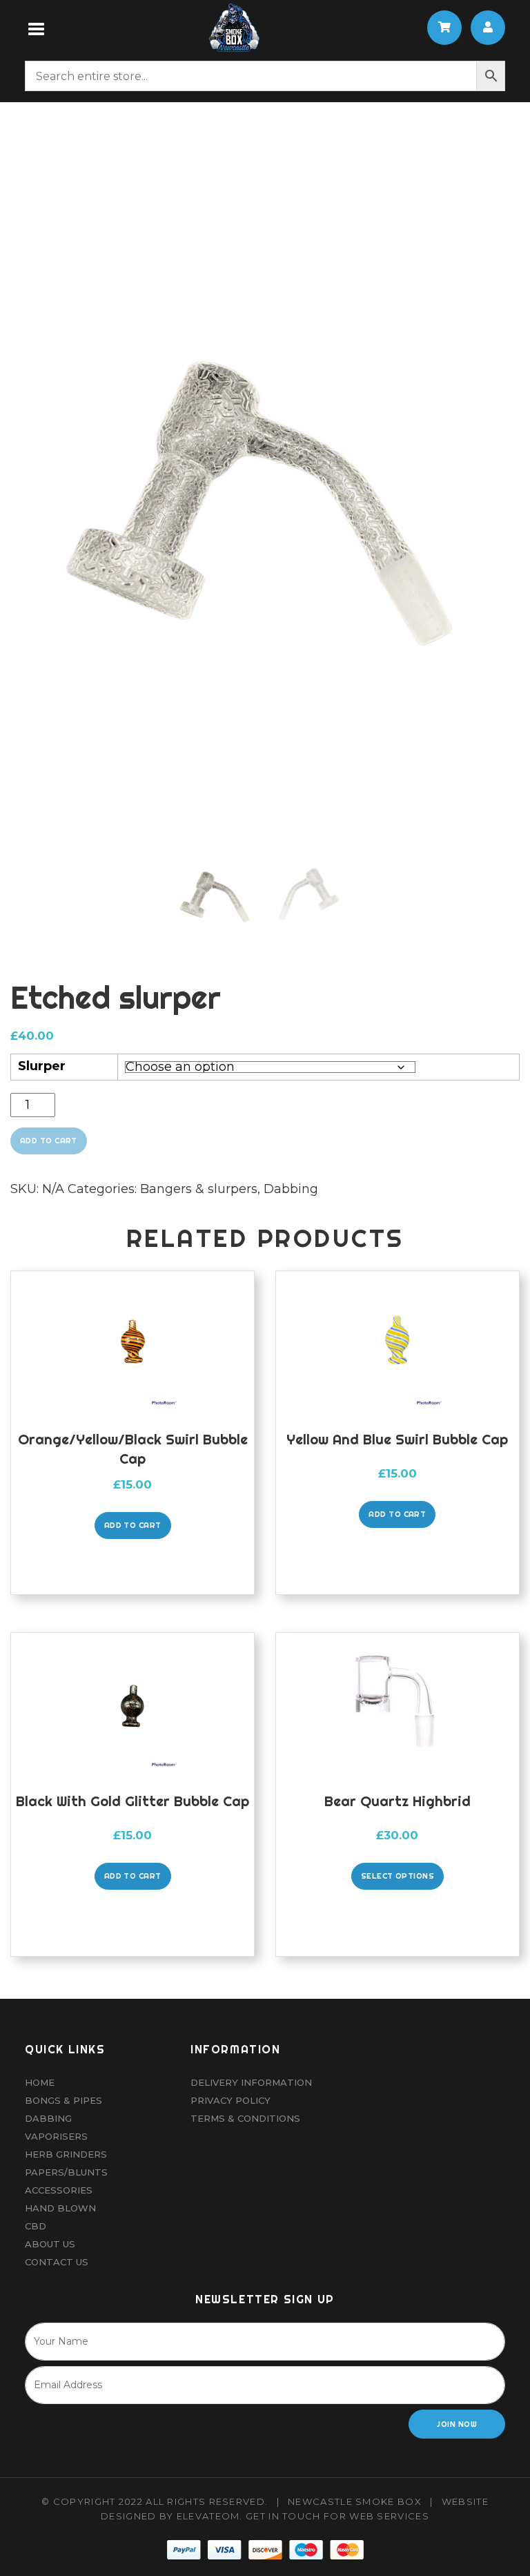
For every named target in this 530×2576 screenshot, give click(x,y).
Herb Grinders (66, 2154)
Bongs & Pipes (63, 2100)
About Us (50, 2244)
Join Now (457, 2424)
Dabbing (291, 1189)
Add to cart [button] (133, 1525)
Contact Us (57, 2262)
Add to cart (49, 1141)
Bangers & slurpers (199, 1189)
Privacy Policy (230, 2100)
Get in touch (283, 2516)
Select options (397, 1876)
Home (40, 2082)
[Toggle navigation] (37, 28)
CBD (36, 2226)
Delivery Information (251, 2082)
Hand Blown (60, 2208)
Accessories (59, 2190)
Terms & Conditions (245, 2118)
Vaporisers (56, 2136)
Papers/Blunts (66, 2172)
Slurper (42, 1066)
